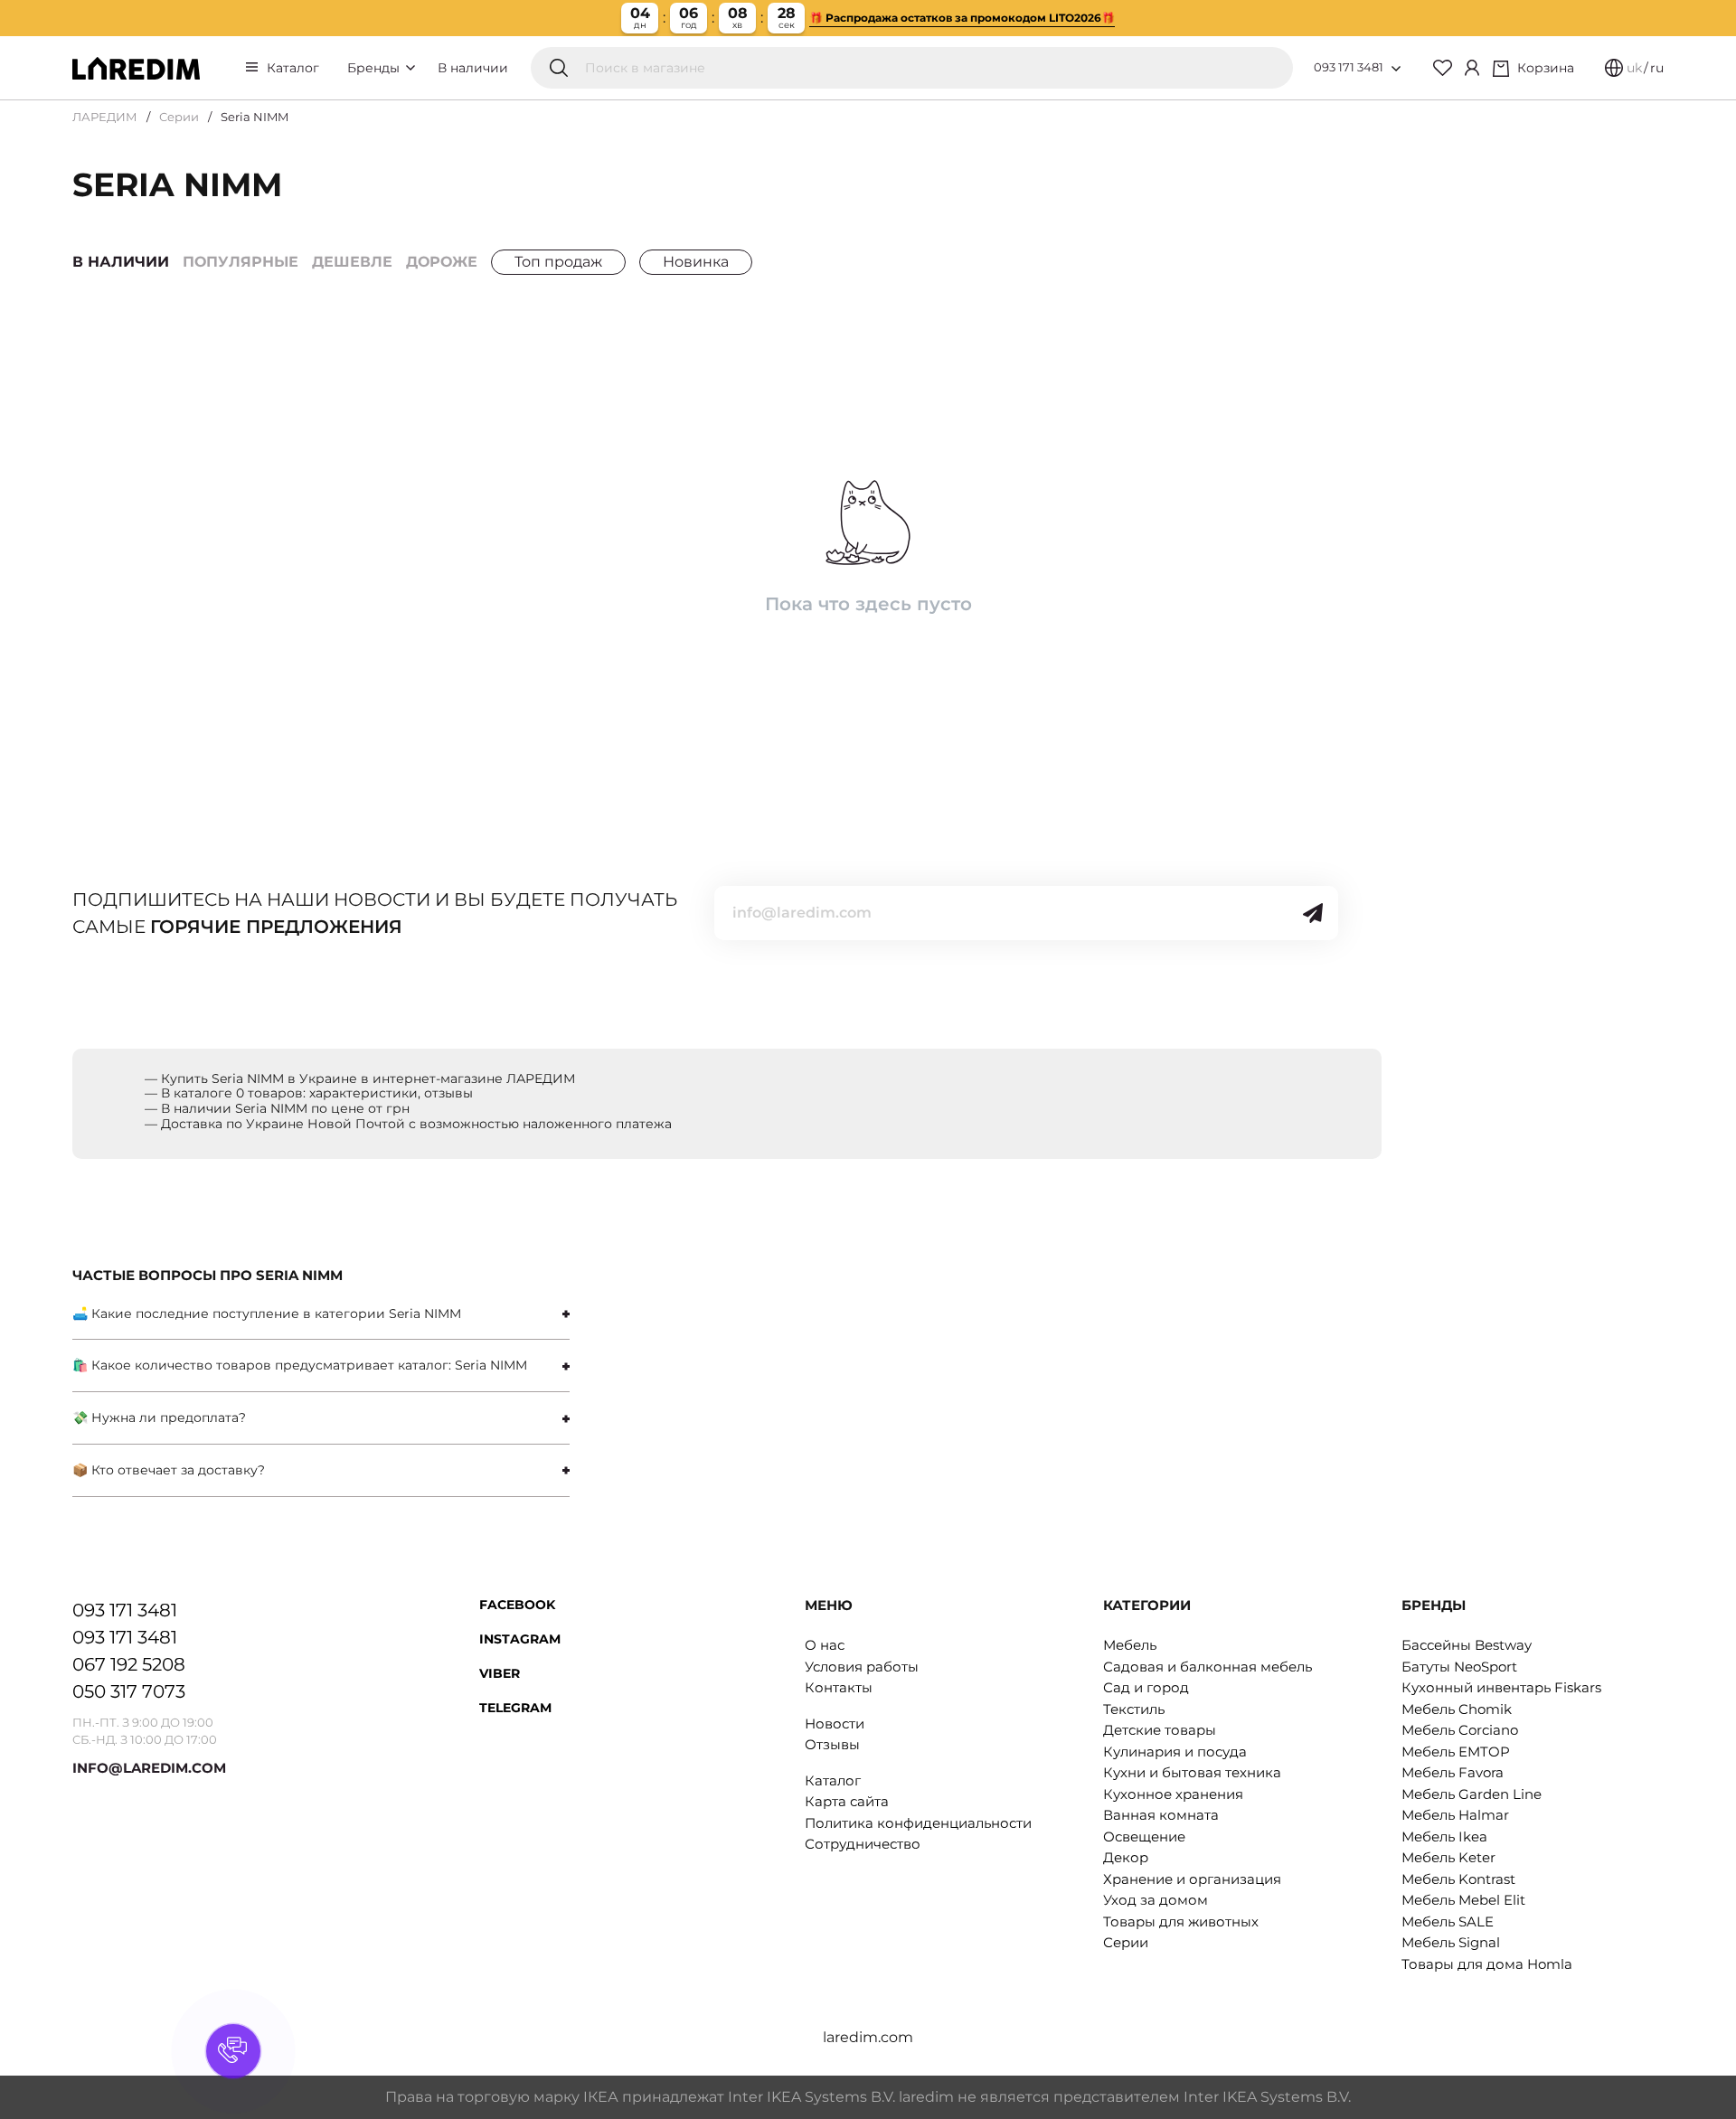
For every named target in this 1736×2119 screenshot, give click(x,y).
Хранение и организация (1192, 1879)
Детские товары (1160, 1730)
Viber (500, 1673)
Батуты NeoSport (1459, 1667)
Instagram (520, 1639)
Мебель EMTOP (1456, 1752)
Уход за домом (1156, 1900)
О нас (825, 1645)
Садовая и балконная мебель (1208, 1667)
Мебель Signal (1451, 1942)
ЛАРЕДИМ (105, 117)
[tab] (321, 1314)
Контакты (839, 1687)
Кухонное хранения (1173, 1794)
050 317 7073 (129, 1691)
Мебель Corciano (1460, 1730)
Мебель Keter (1448, 1857)
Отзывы (832, 1744)
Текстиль (1134, 1709)
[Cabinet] (1472, 68)
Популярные (241, 262)
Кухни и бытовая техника (1192, 1772)
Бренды (375, 68)
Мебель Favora (1453, 1772)
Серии (179, 117)
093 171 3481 (1349, 67)
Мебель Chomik (1457, 1709)
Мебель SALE (1448, 1921)
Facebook (517, 1605)
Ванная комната (1161, 1815)
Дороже (442, 262)
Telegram (515, 1708)
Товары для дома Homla (1487, 1964)
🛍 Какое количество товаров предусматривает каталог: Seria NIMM (300, 1365)
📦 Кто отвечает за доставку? (169, 1470)
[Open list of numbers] (1396, 69)
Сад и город (1146, 1687)
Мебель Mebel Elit (1463, 1900)
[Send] (1313, 913)
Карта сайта (847, 1801)
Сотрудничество (863, 1844)
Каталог (293, 68)
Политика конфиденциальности (918, 1823)
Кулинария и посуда (1175, 1752)
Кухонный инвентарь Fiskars (1501, 1687)
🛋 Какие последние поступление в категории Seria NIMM (267, 1314)
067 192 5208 (129, 1664)
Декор (1126, 1857)
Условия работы (862, 1667)
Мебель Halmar (1455, 1815)
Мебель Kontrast (1458, 1879)
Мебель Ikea (1444, 1836)
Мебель (1130, 1645)
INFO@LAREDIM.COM (149, 1768)
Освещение (1144, 1836)
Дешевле (352, 262)
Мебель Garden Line (1472, 1794)
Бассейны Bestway (1467, 1645)
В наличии (473, 68)
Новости (835, 1723)
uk (1634, 68)
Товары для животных (1181, 1921)
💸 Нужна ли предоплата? (159, 1417)
